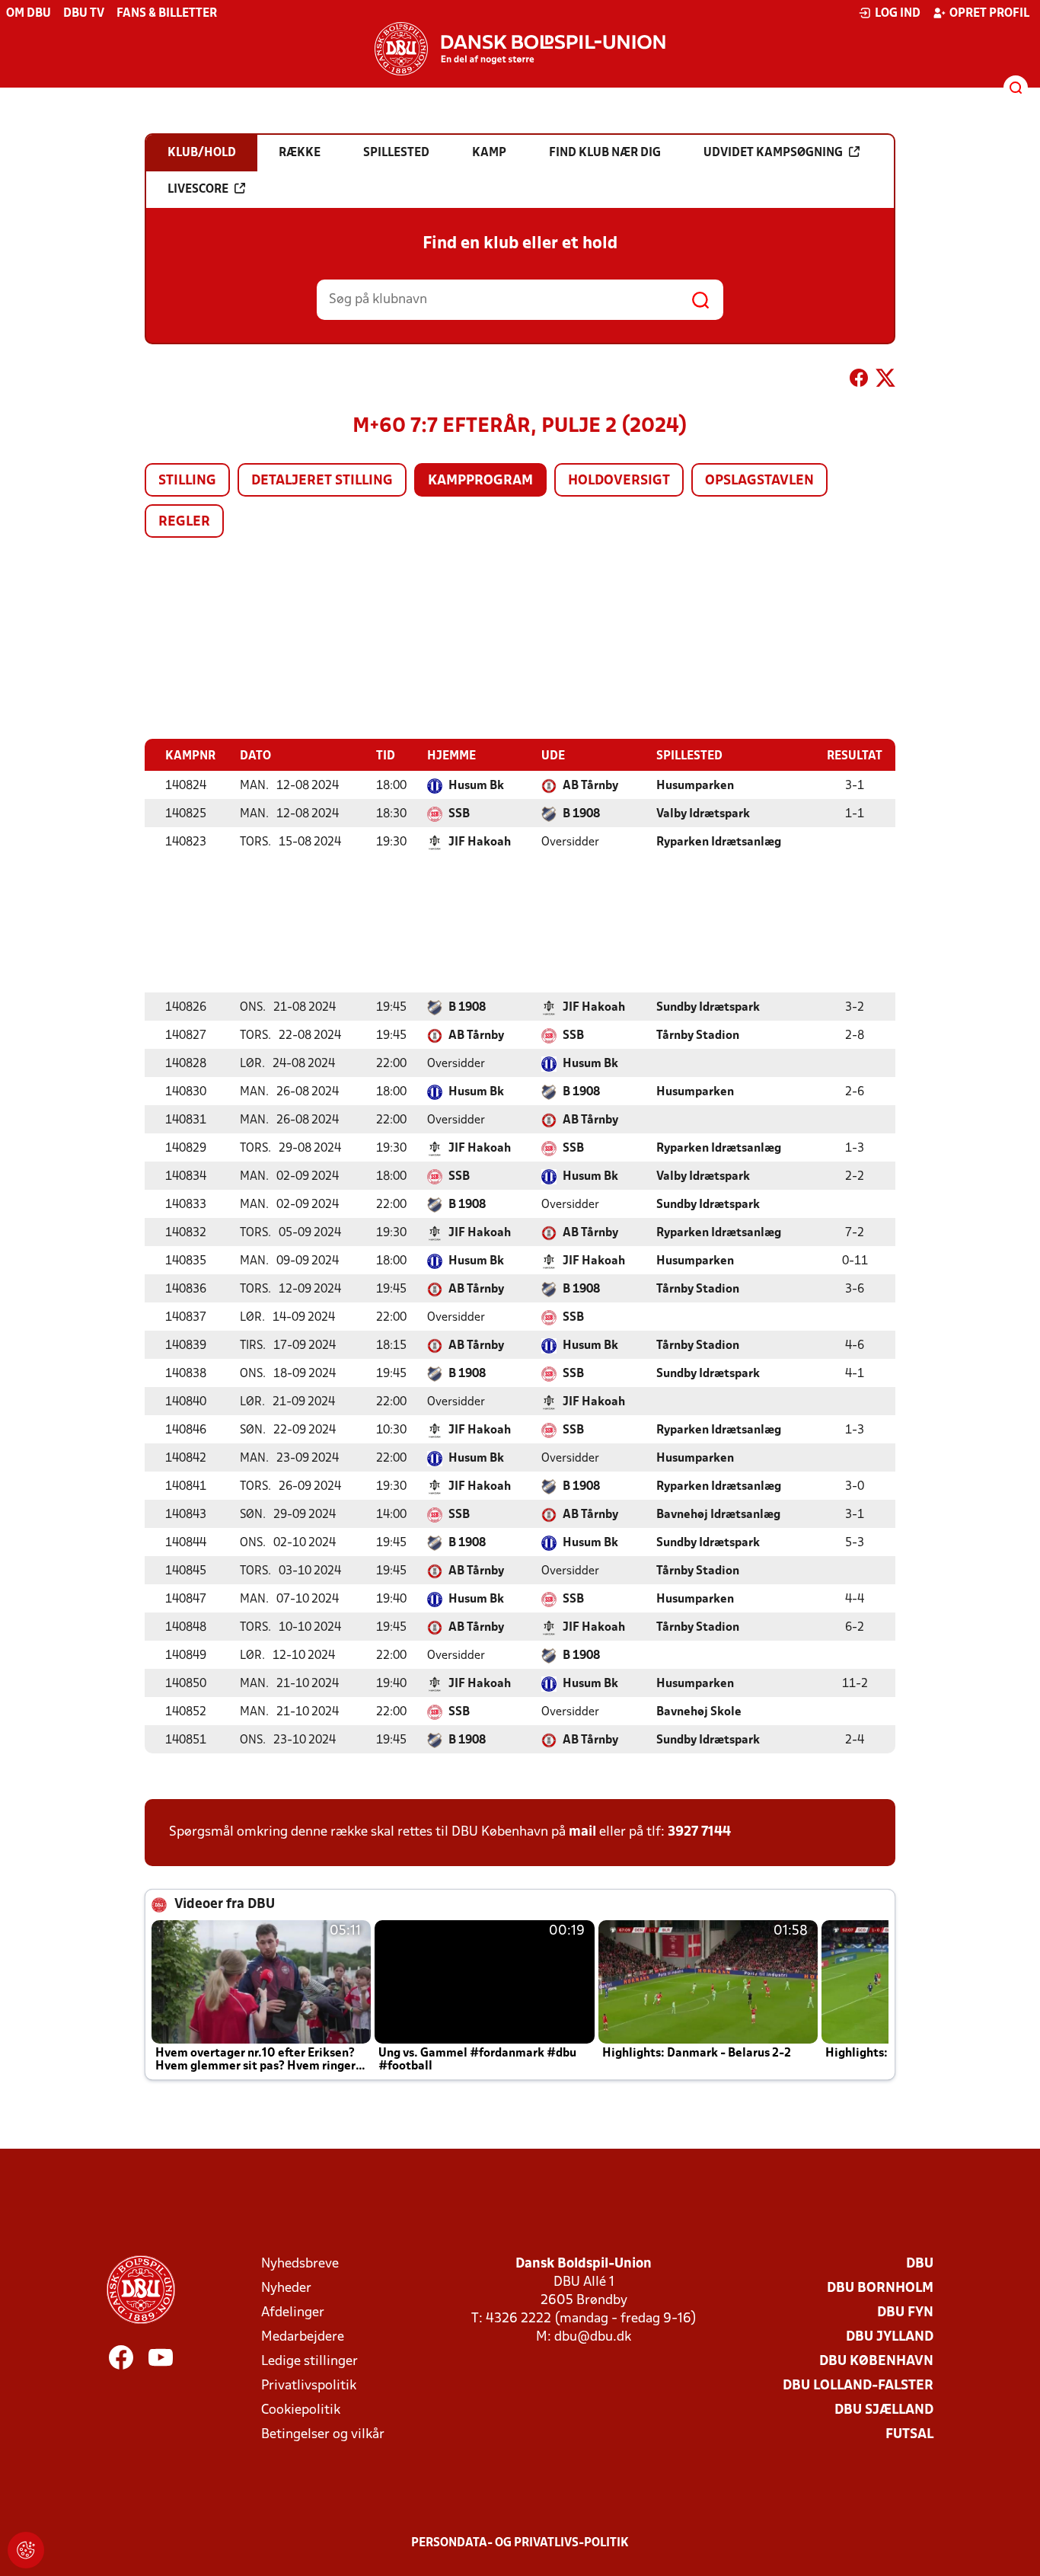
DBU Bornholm (880, 2288)
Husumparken (695, 786)
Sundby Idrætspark (708, 1008)
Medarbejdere (303, 2337)
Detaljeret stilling (322, 481)
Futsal (909, 2435)
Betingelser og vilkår (323, 2435)
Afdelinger (293, 2313)
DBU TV (84, 14)
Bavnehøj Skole (699, 1712)
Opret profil (989, 14)
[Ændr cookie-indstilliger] (26, 2550)
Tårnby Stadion (698, 1036)
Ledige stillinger (309, 2362)
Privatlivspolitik (309, 2386)
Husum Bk (476, 786)
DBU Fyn (905, 2313)
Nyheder (286, 2288)
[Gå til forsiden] (520, 49)
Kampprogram (480, 481)
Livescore (198, 190)
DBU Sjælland (884, 2410)
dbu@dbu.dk (593, 2337)
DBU (920, 2264)
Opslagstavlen (759, 481)
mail (582, 1832)
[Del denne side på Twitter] (885, 381)
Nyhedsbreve (300, 2264)
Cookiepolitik (301, 2410)
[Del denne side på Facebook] (859, 381)
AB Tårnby (590, 786)
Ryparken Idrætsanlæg (719, 842)
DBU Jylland (890, 2337)
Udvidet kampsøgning (773, 153)
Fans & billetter (167, 14)
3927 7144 (699, 1832)
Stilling (187, 481)
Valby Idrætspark (703, 814)
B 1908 (581, 814)
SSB (459, 814)
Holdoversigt (619, 481)
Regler (184, 522)
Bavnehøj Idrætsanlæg (718, 1515)
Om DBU (29, 14)
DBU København (876, 2362)
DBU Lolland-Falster (858, 2386)
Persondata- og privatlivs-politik (520, 2543)
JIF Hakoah (480, 842)
